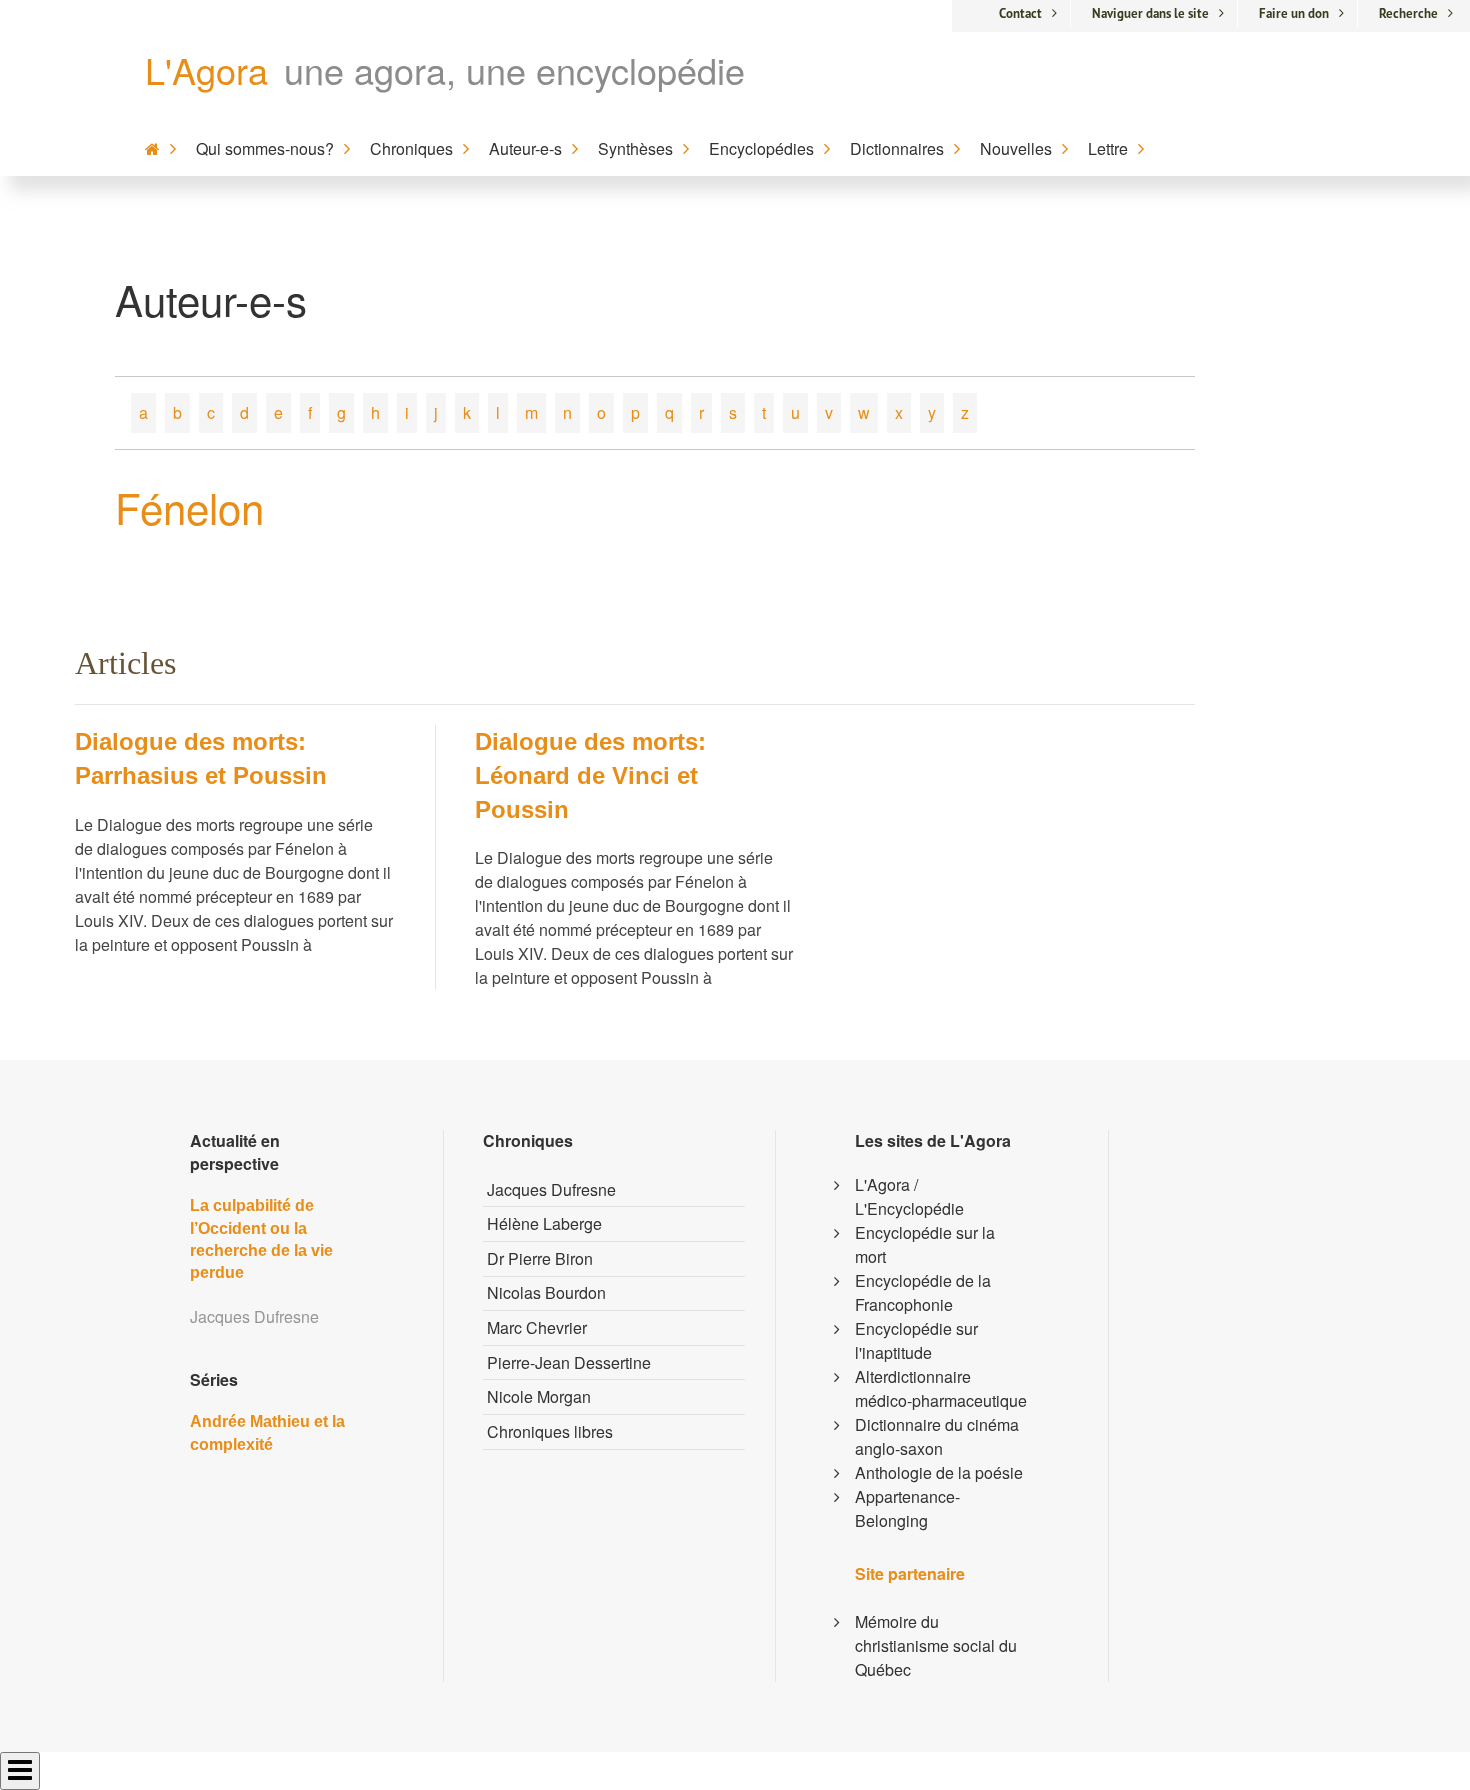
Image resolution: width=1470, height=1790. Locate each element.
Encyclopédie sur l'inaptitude (916, 1340)
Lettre (1108, 148)
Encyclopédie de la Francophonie (923, 1292)
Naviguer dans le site (1150, 13)
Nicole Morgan (539, 1396)
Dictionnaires (897, 148)
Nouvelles (1016, 148)
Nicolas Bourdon (546, 1292)
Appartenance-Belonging (907, 1508)
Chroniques (411, 148)
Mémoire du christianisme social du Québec (936, 1645)
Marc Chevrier (537, 1327)
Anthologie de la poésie (939, 1472)
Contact (1020, 13)
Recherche (1408, 13)
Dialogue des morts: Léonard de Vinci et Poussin (590, 775)
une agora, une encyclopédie (514, 69)
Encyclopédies (761, 148)
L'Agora (206, 69)
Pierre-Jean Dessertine (569, 1362)
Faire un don (1294, 13)
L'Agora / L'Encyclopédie (909, 1196)
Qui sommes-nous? (265, 148)
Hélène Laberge (544, 1223)
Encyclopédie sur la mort (925, 1244)
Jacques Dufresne (551, 1189)
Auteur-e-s (525, 148)
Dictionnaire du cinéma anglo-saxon (937, 1436)
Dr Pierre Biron (540, 1258)
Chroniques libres (550, 1431)
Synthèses (635, 148)
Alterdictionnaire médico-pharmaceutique (941, 1388)
